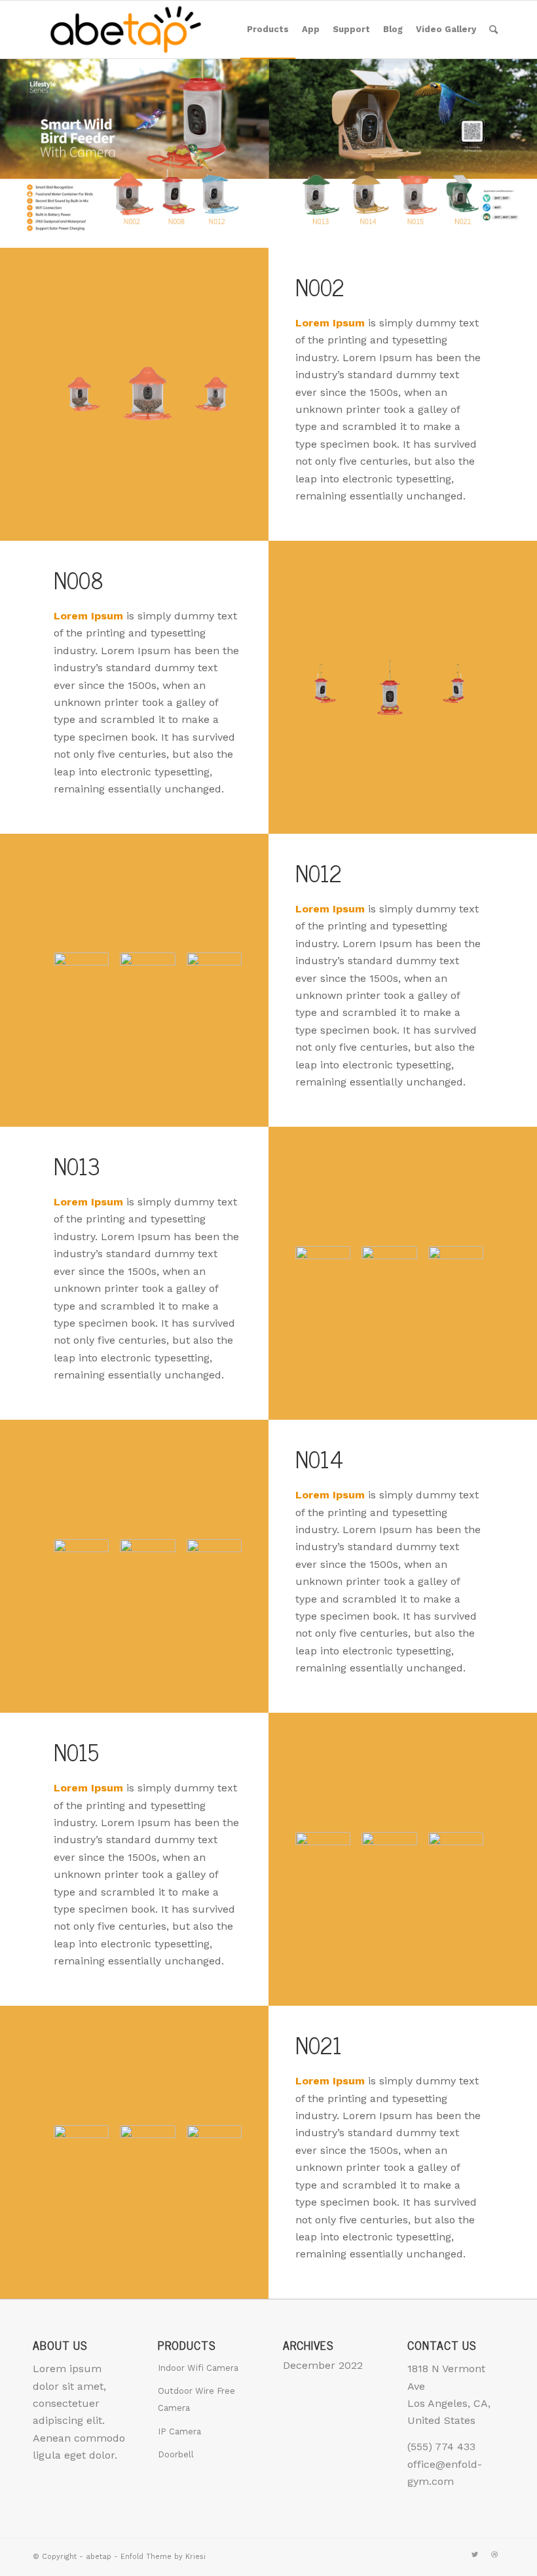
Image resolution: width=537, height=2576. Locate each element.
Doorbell (176, 2454)
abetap (99, 2557)
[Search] (493, 29)
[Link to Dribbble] (494, 2555)
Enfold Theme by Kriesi (163, 2557)
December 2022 (323, 2365)
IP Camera (179, 2431)
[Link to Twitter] (475, 2555)
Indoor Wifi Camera (198, 2368)
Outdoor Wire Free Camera (196, 2399)
